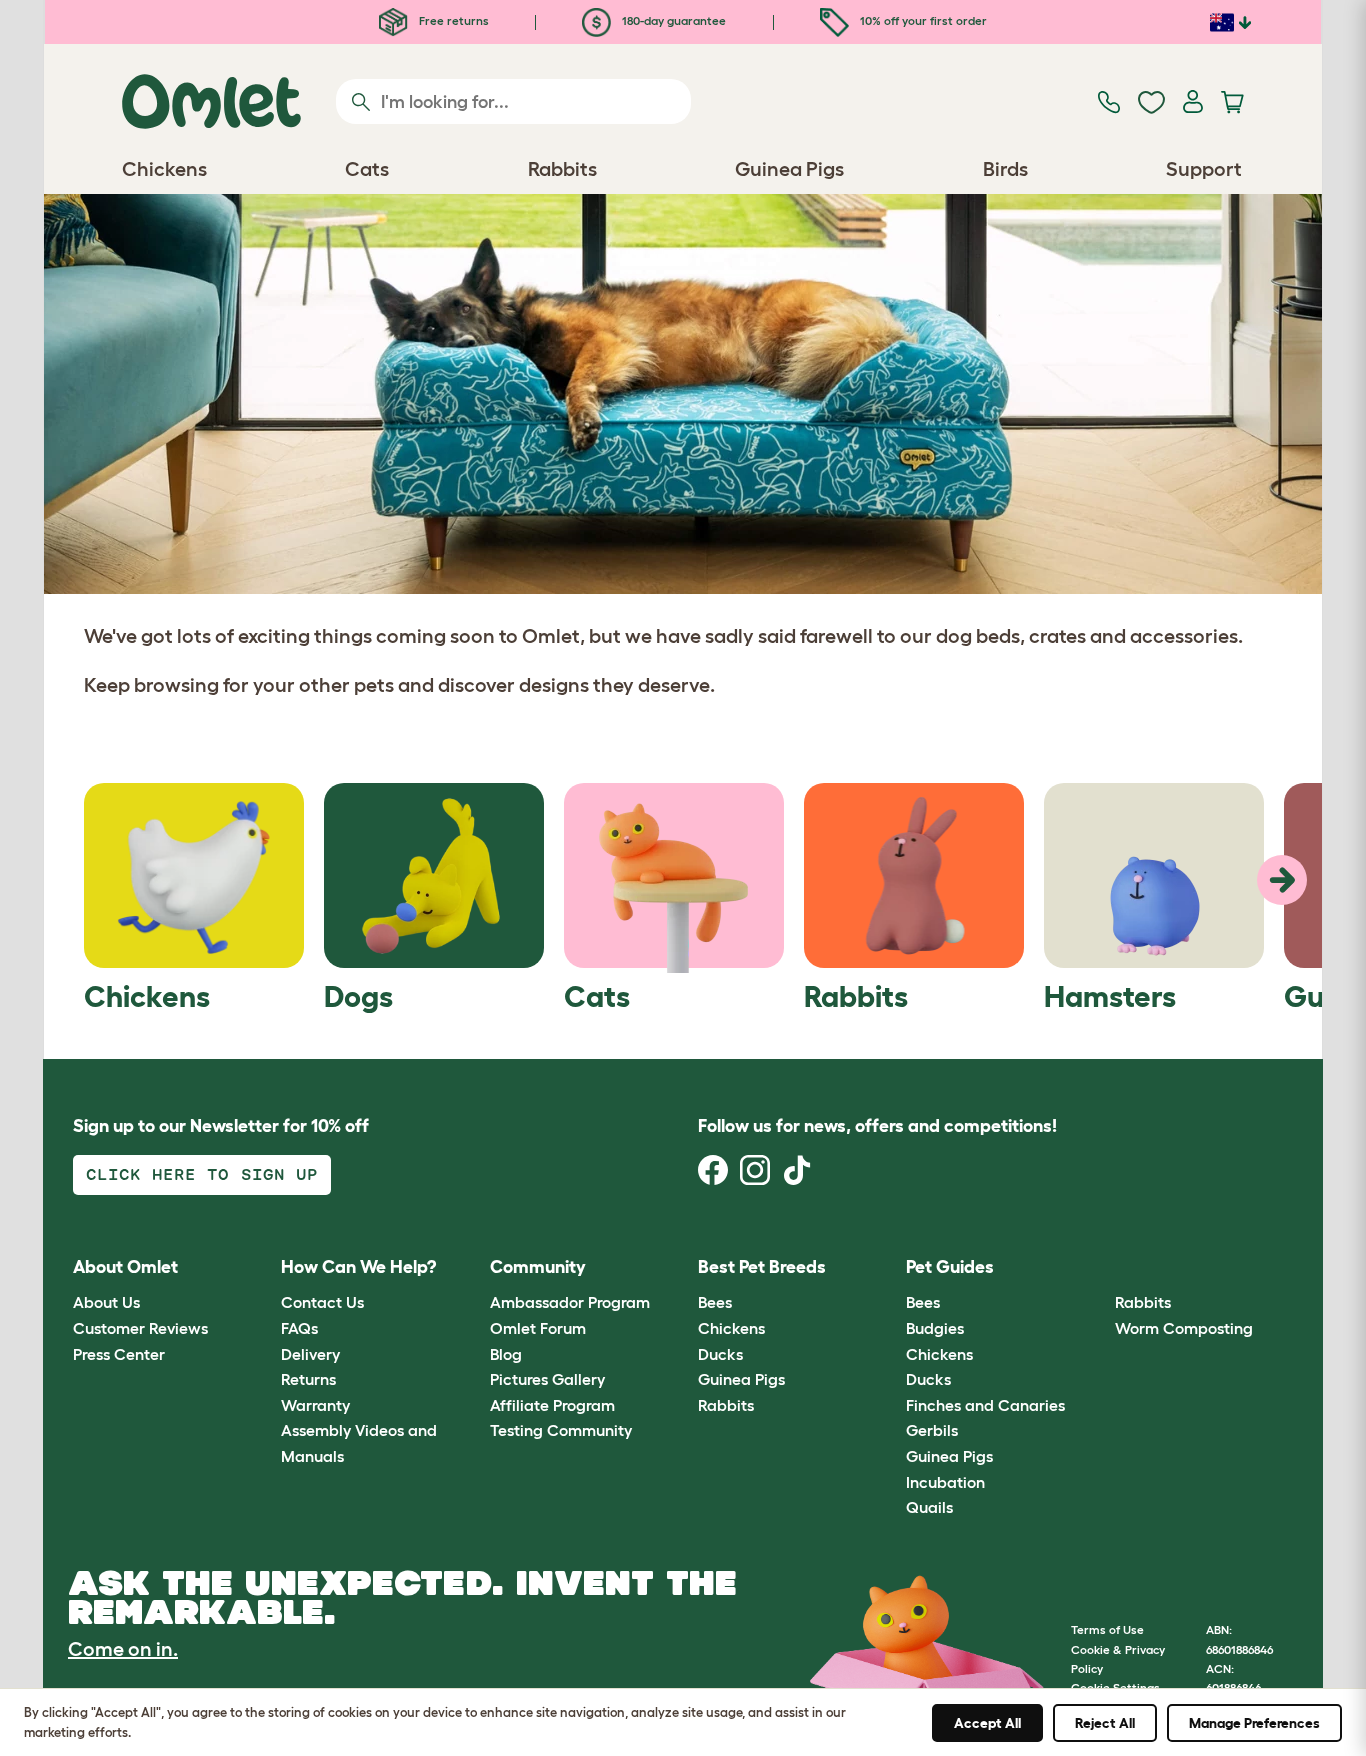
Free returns (452, 20)
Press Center (119, 1354)
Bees (715, 1302)
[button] (1099, 1267)
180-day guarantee (672, 20)
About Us (106, 1302)
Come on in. (123, 1649)
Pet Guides (950, 1267)
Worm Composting (1184, 1328)
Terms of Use (1107, 1629)
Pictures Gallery (547, 1379)
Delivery (310, 1354)
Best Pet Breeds (762, 1267)
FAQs (299, 1328)
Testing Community (561, 1430)
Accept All (987, 1723)
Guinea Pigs (741, 1379)
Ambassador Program (570, 1302)
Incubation (945, 1482)
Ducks (720, 1354)
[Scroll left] (1282, 880)
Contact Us (322, 1302)
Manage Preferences (1254, 1723)
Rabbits (726, 1405)
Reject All (1105, 1723)
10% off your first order (922, 20)
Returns (308, 1379)
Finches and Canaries (985, 1405)
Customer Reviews (140, 1328)
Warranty (315, 1405)
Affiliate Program (552, 1405)
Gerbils (932, 1430)
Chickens (731, 1328)
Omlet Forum (538, 1328)
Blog (506, 1354)
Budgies (935, 1328)
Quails (929, 1507)
